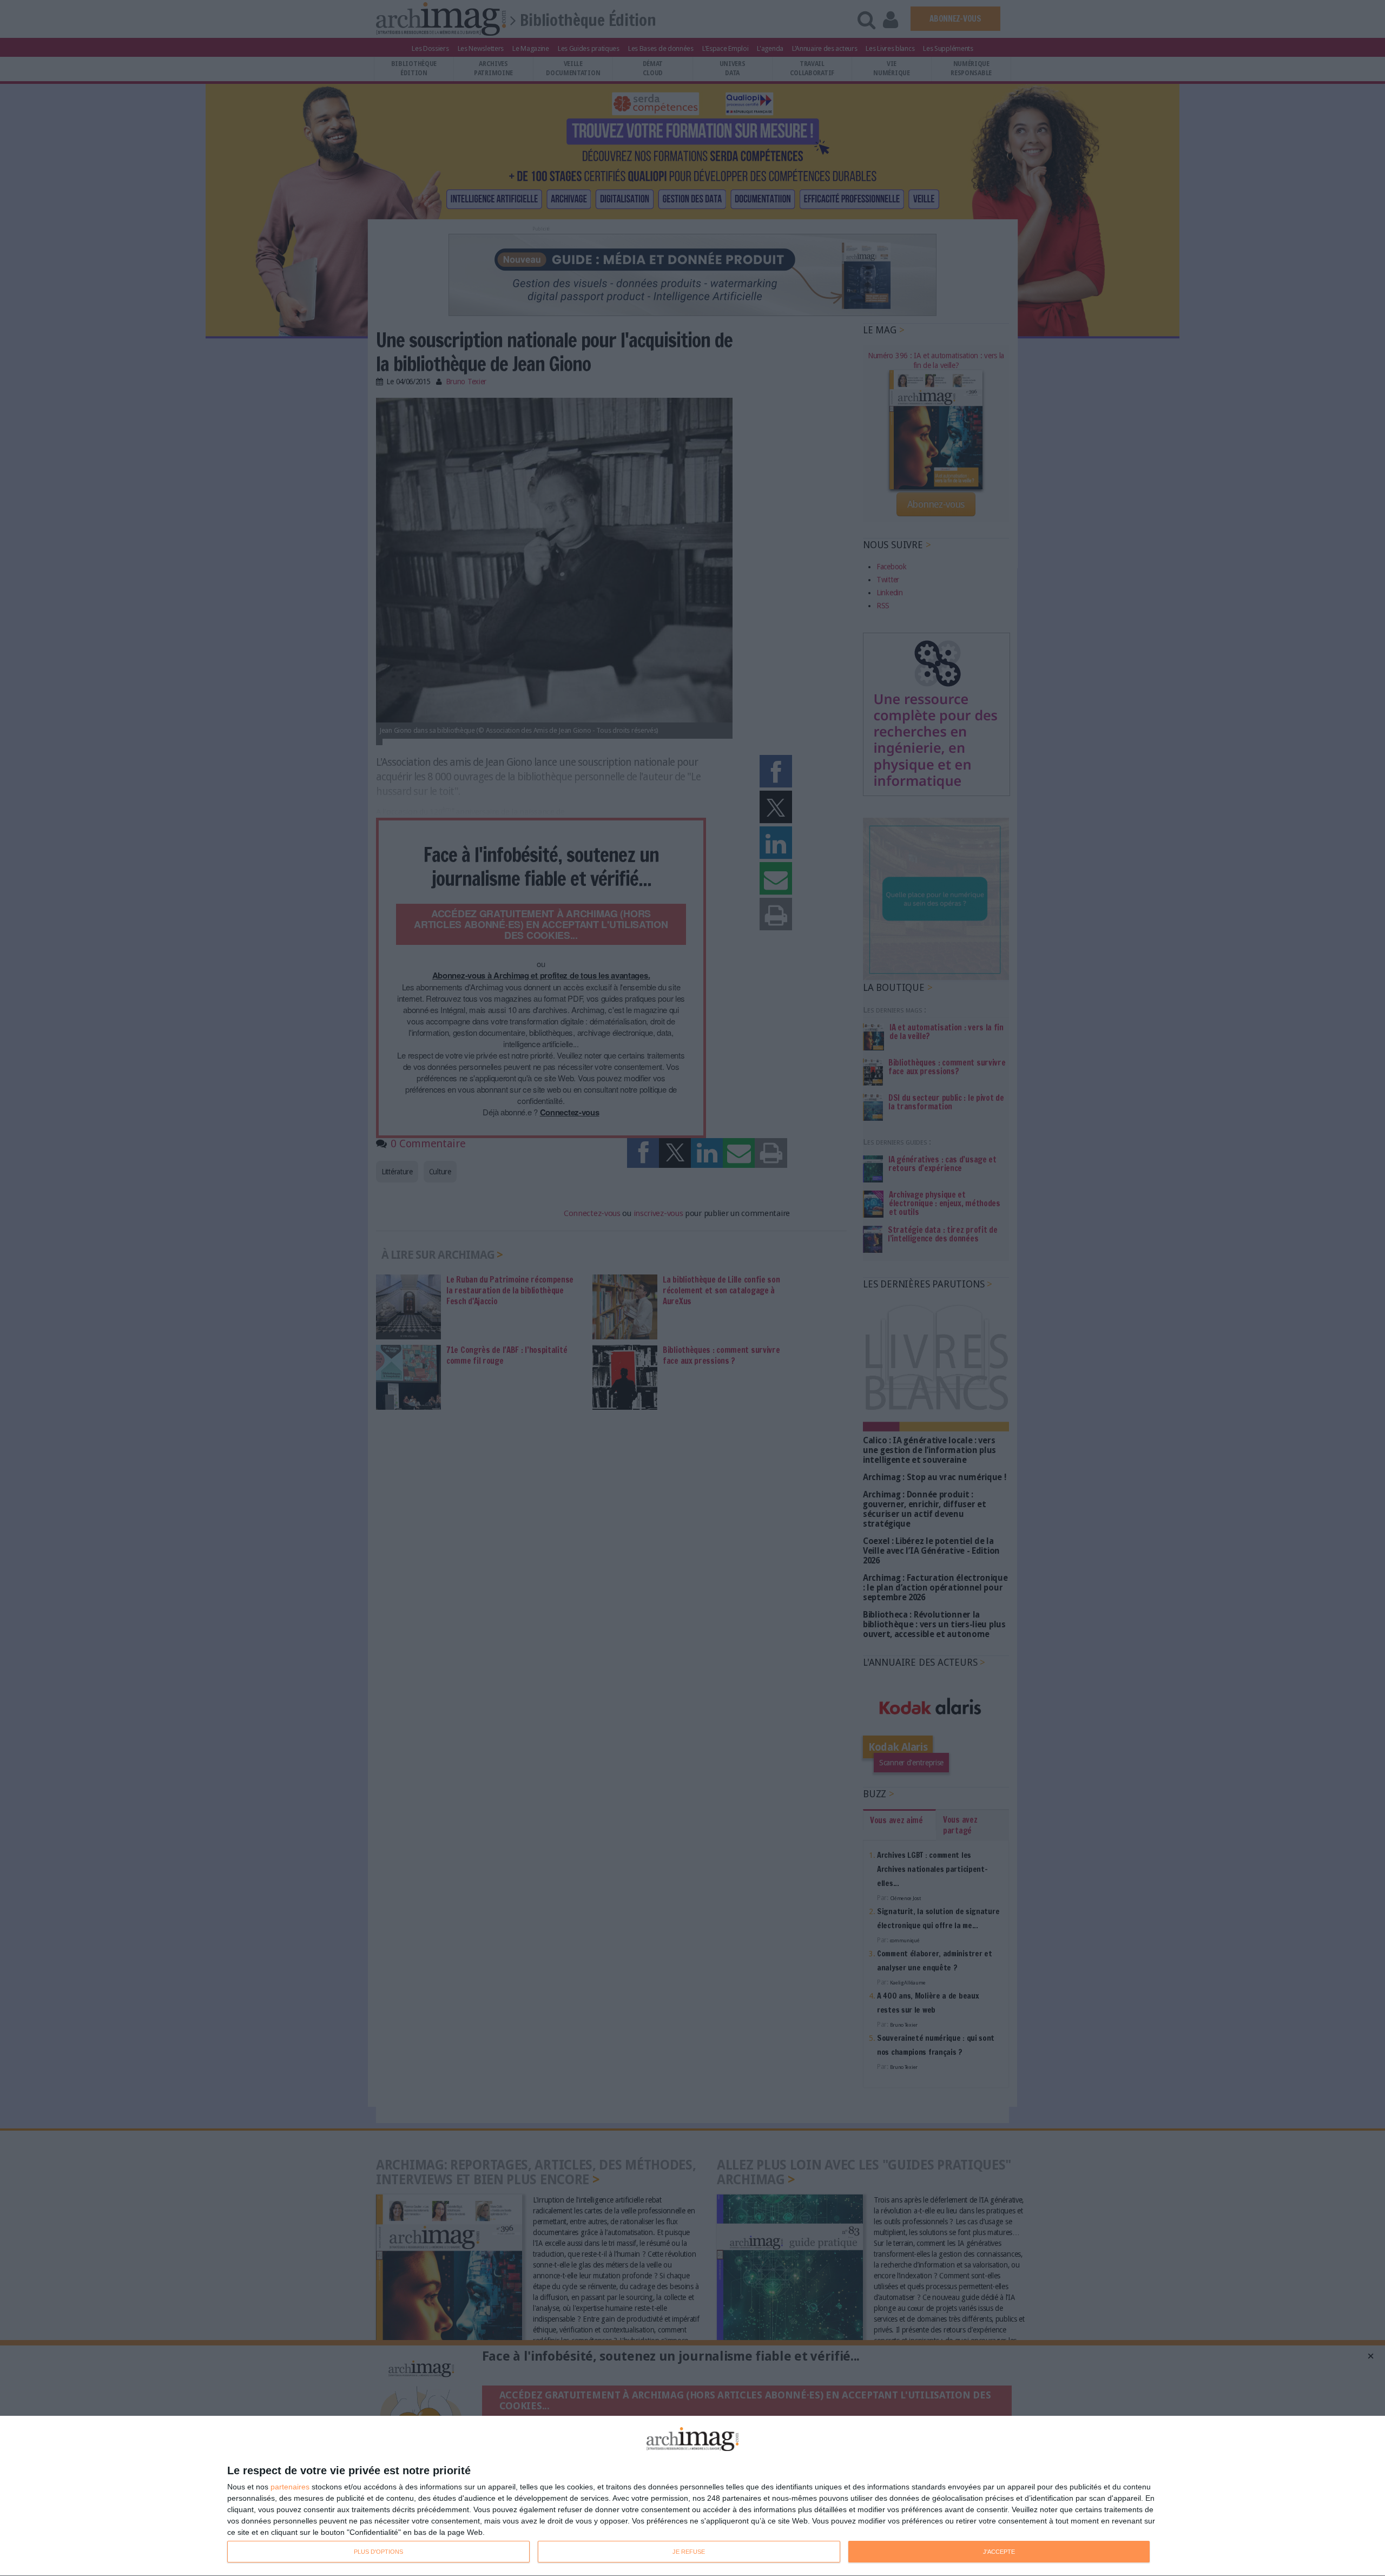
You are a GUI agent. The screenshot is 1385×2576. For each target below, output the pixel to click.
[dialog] (692, 2496)
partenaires (290, 2487)
